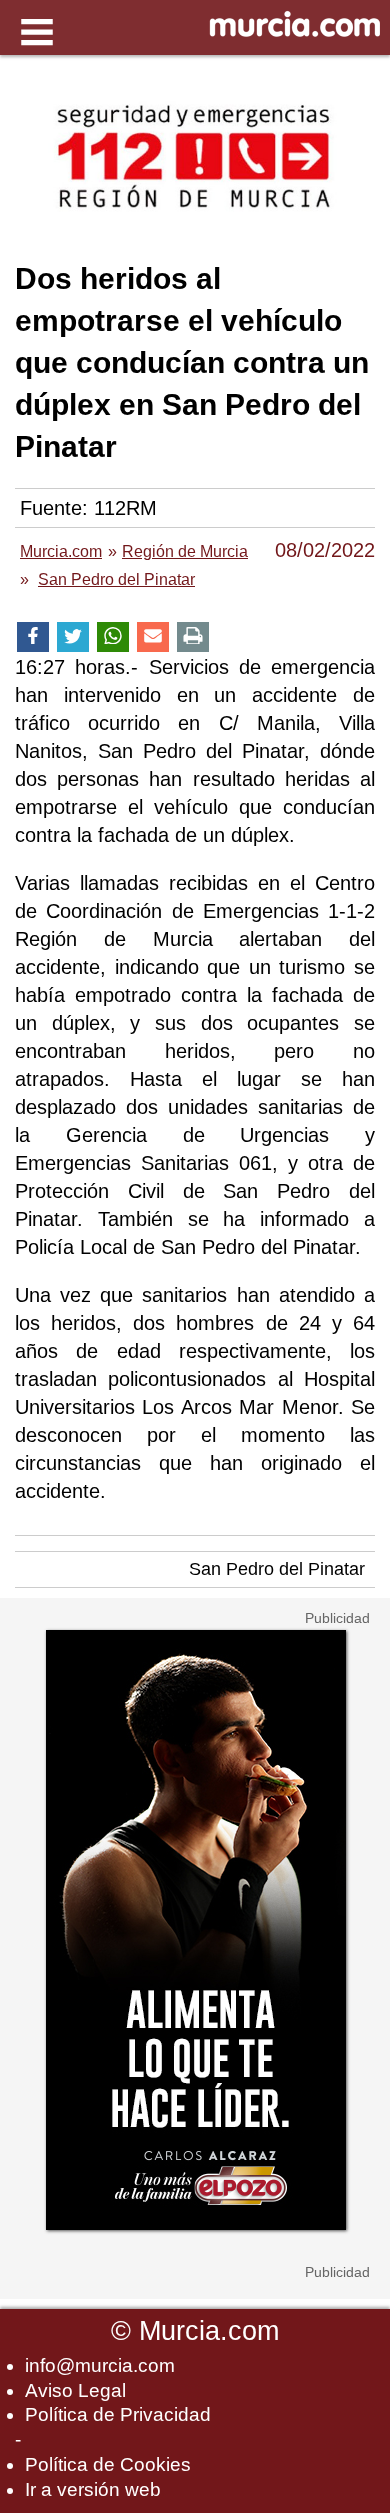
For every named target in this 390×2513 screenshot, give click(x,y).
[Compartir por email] (153, 637)
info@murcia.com (100, 2365)
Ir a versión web (93, 2489)
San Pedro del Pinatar (277, 1569)
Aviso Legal (75, 2390)
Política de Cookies (108, 2464)
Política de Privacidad (118, 2414)
